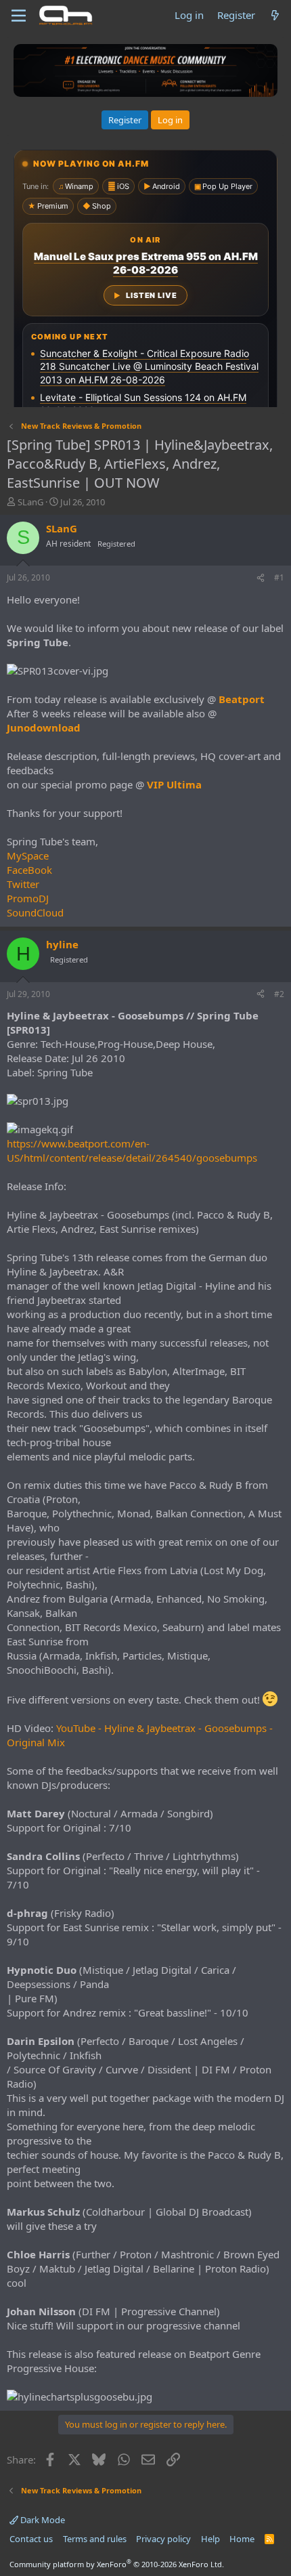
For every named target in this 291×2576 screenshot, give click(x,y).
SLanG (30, 502)
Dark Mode (42, 2520)
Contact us (31, 2539)
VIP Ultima (174, 784)
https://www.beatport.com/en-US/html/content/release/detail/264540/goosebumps (132, 1150)
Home (242, 2539)
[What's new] (275, 15)
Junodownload (44, 727)
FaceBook (29, 870)
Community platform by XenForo (117, 2564)
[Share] (261, 578)
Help (210, 2539)
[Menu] (19, 16)
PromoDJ (28, 898)
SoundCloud (35, 912)
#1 (279, 577)
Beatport (242, 699)
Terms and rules (95, 2539)
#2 (279, 994)
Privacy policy (163, 2539)
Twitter (23, 884)
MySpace (28, 856)
